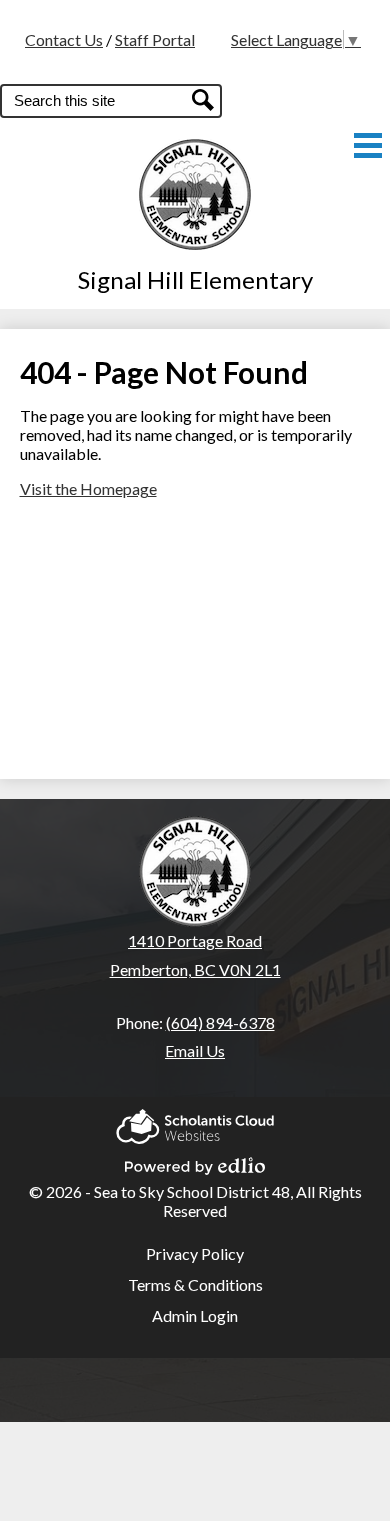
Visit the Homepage (88, 488)
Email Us (195, 1050)
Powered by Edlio (195, 1160)
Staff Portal (155, 39)
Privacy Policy (195, 1253)
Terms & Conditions (195, 1284)
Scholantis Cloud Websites (195, 1120)
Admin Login (195, 1315)
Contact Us (64, 39)
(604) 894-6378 (220, 1022)
